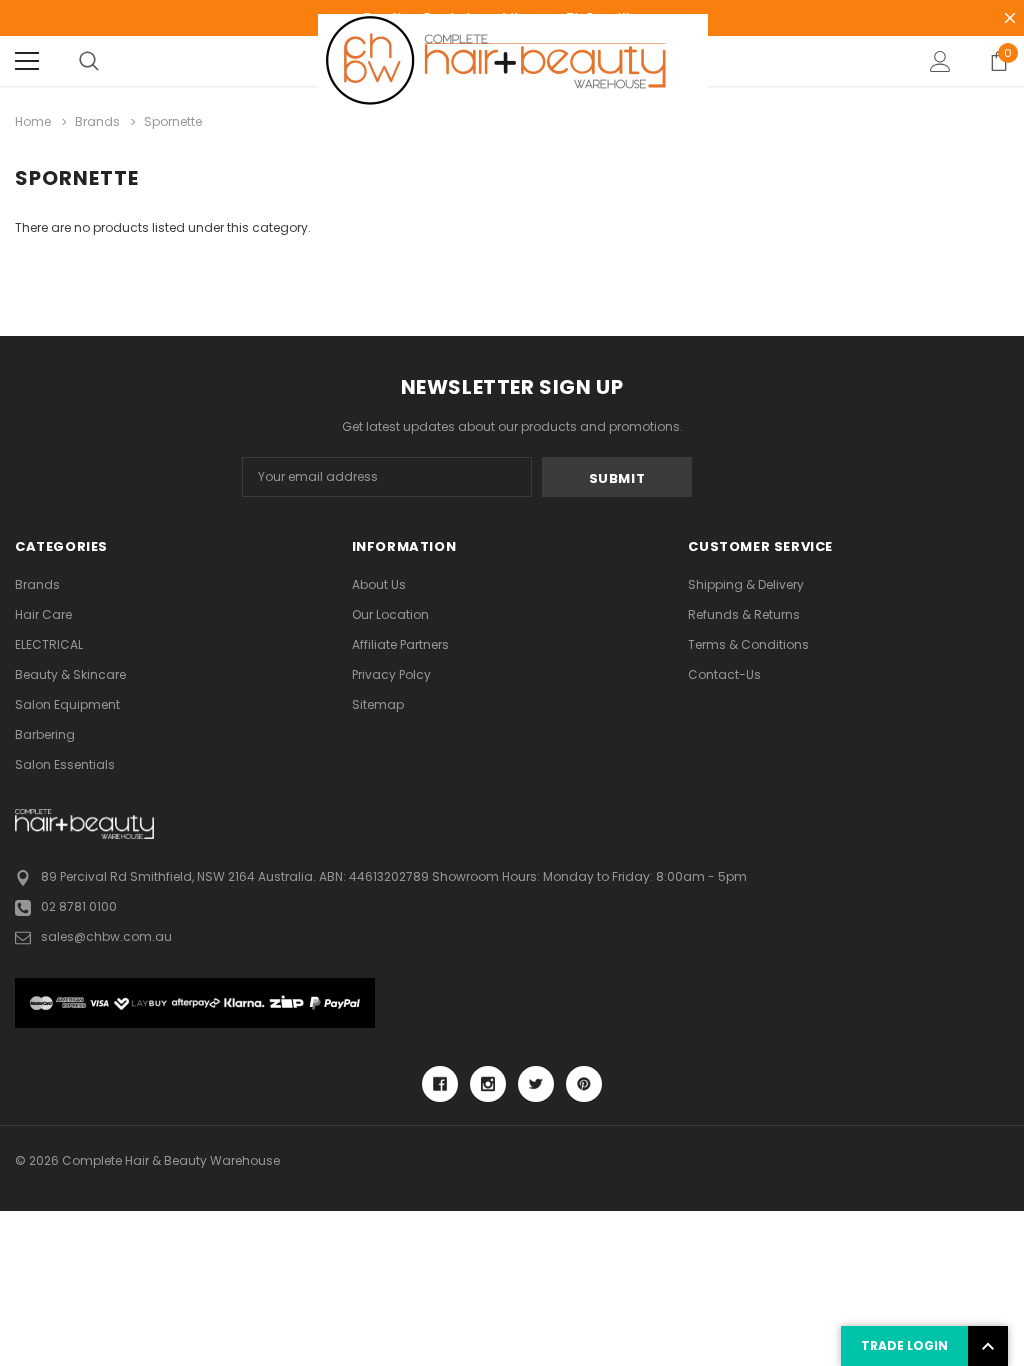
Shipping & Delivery (746, 584)
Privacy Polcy (391, 674)
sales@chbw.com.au (106, 936)
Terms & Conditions (748, 644)
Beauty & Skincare (70, 674)
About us (379, 584)
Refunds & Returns (744, 614)
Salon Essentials (65, 764)
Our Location (390, 614)
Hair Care (43, 614)
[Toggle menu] (27, 61)
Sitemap (378, 704)
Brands (37, 584)
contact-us (724, 674)
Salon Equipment (67, 704)
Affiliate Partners (400, 644)
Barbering (45, 734)
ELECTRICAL (49, 644)
